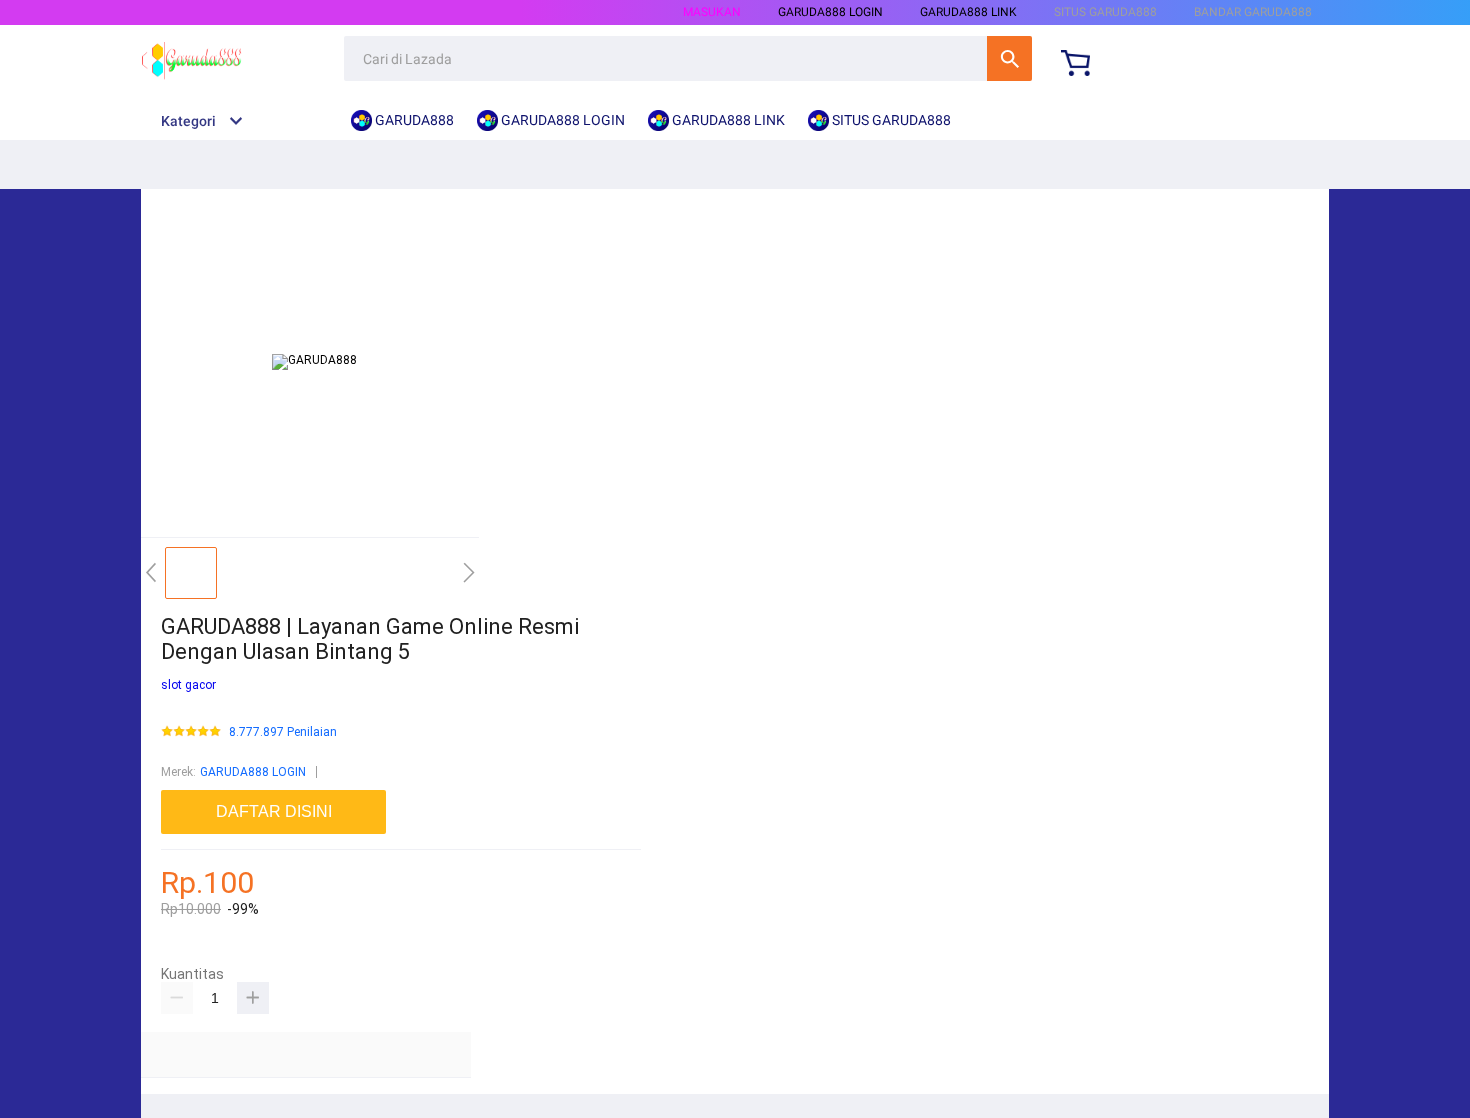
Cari (1009, 58)
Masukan (712, 12)
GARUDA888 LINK (968, 12)
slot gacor (188, 685)
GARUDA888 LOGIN (253, 772)
